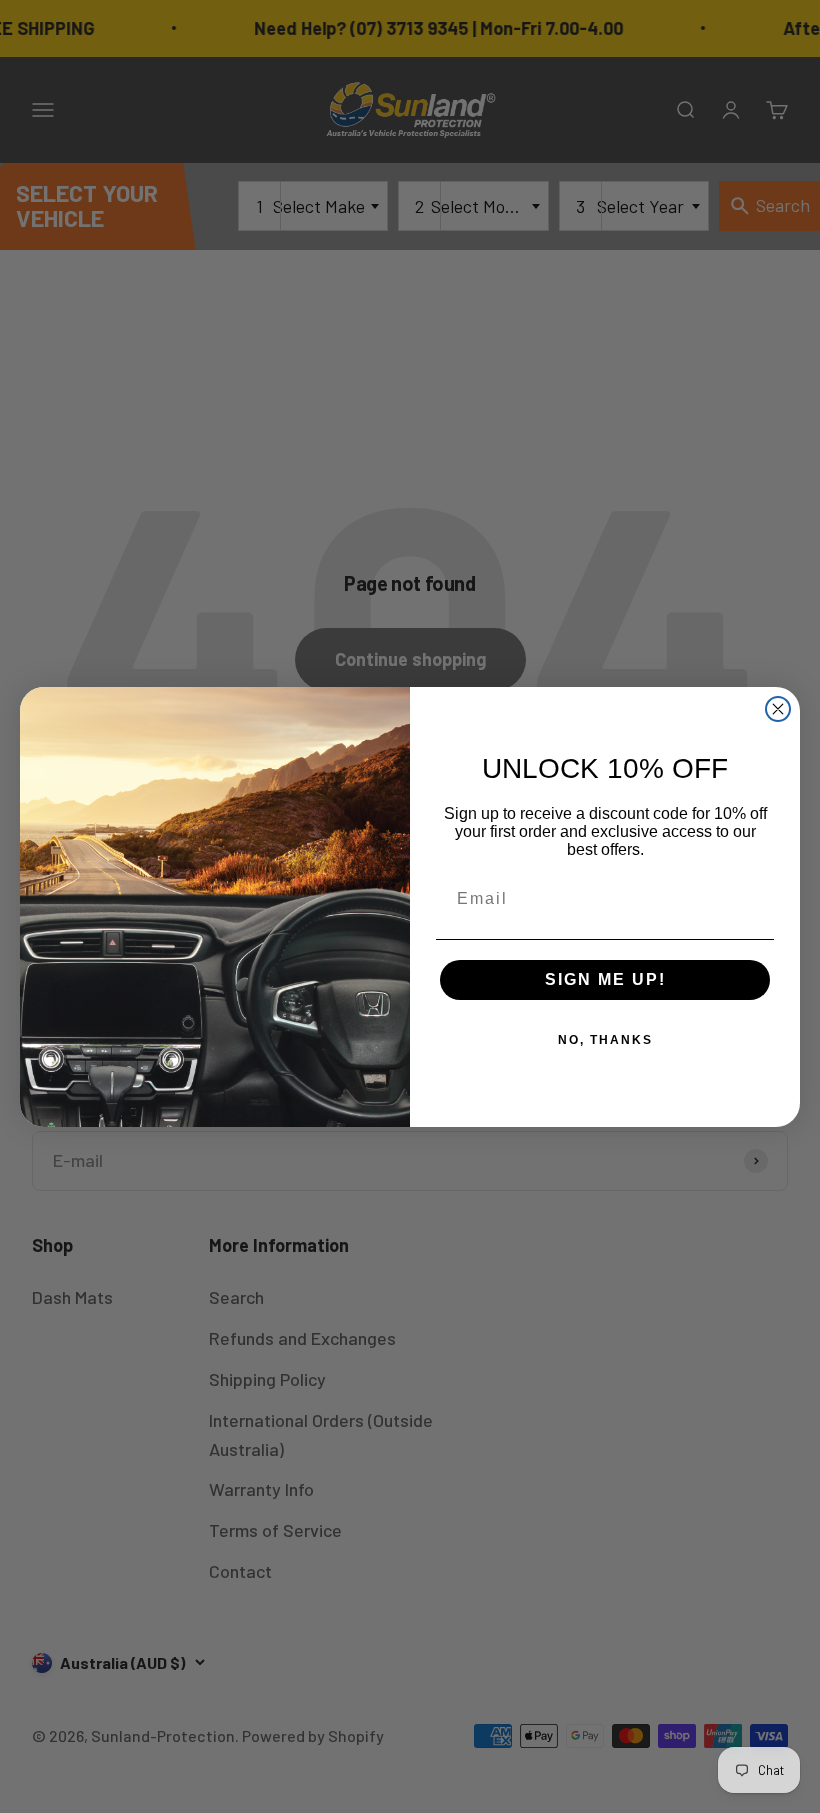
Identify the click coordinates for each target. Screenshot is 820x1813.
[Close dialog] (778, 709)
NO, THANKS (605, 1040)
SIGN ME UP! (605, 979)
